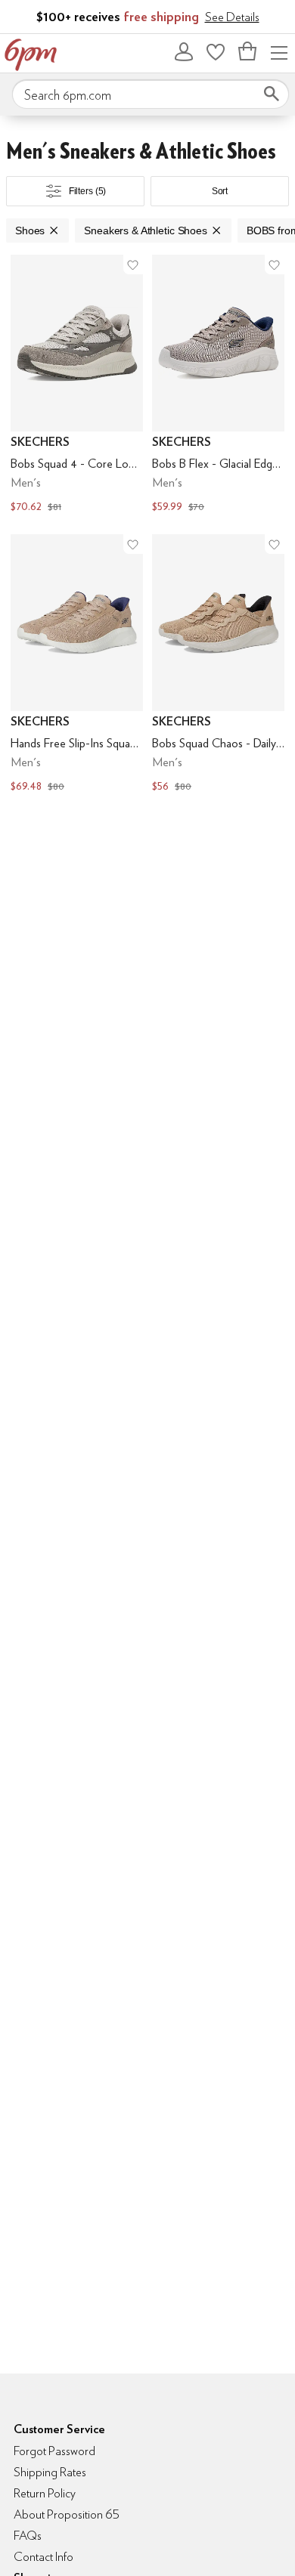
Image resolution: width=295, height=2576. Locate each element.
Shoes (30, 230)
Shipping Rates (50, 2472)
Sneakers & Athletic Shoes (146, 230)
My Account (184, 51)
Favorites (216, 51)
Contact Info (43, 2557)
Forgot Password (54, 2451)
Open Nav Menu (279, 51)
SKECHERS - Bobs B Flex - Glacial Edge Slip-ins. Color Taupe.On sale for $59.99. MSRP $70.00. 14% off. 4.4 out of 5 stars (218, 385)
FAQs (28, 2536)
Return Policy (45, 2493)
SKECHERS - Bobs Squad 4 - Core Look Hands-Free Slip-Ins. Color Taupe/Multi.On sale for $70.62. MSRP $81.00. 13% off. (77, 385)
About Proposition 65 (67, 2514)
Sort (220, 191)
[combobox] (151, 94)
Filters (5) (88, 191)
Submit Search (272, 94)
